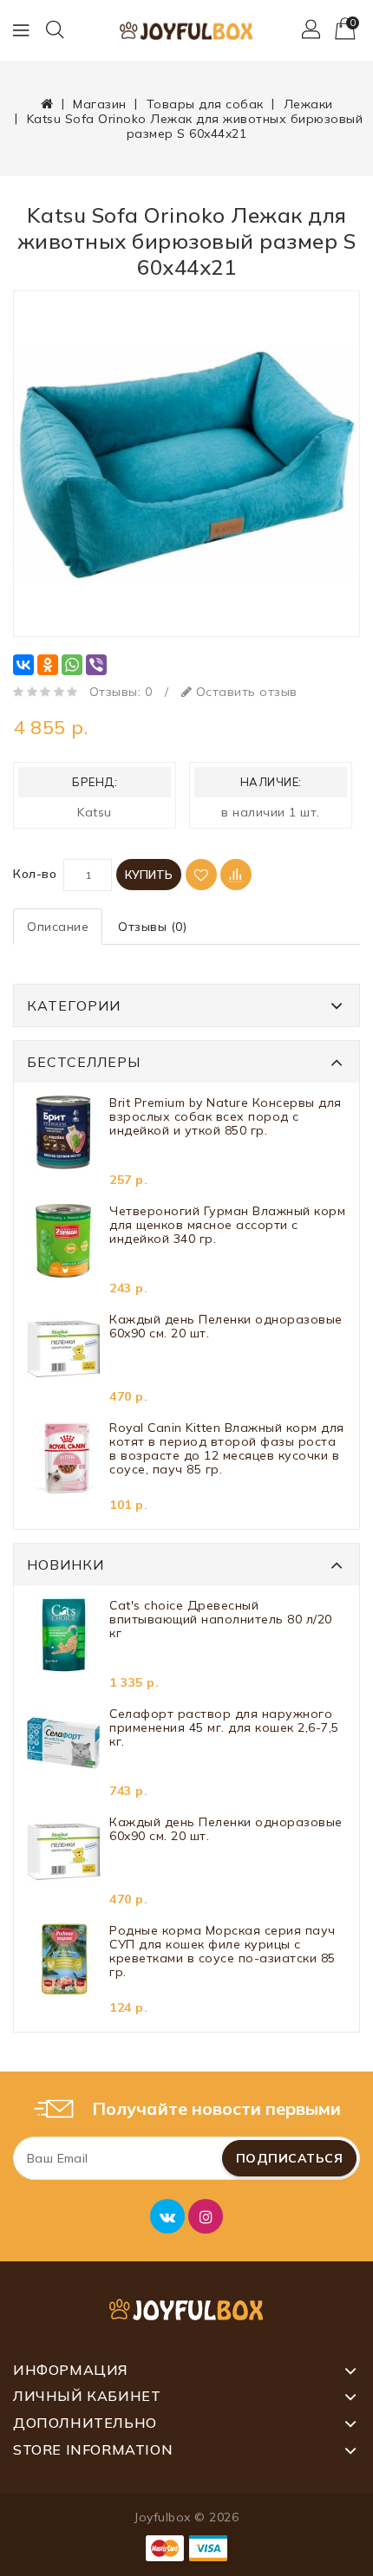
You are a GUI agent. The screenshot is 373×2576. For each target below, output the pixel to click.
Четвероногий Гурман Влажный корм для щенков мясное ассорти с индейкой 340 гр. (227, 1225)
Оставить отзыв (245, 692)
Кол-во (35, 874)
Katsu (95, 812)
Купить (149, 875)
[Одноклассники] (48, 665)
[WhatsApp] (72, 665)
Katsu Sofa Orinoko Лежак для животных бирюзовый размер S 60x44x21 (195, 126)
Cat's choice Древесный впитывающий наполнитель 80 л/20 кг (221, 1620)
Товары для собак (205, 104)
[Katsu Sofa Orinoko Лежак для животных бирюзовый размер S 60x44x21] (186, 464)
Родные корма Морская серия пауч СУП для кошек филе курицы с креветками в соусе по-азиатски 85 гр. (222, 1952)
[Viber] (96, 665)
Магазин (100, 104)
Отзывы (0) (152, 927)
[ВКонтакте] (23, 665)
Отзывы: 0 (121, 692)
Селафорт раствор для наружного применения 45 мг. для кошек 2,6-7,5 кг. (224, 1728)
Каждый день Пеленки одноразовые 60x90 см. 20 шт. (226, 1327)
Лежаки (308, 104)
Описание (58, 927)
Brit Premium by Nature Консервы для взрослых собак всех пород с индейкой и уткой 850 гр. (226, 1117)
